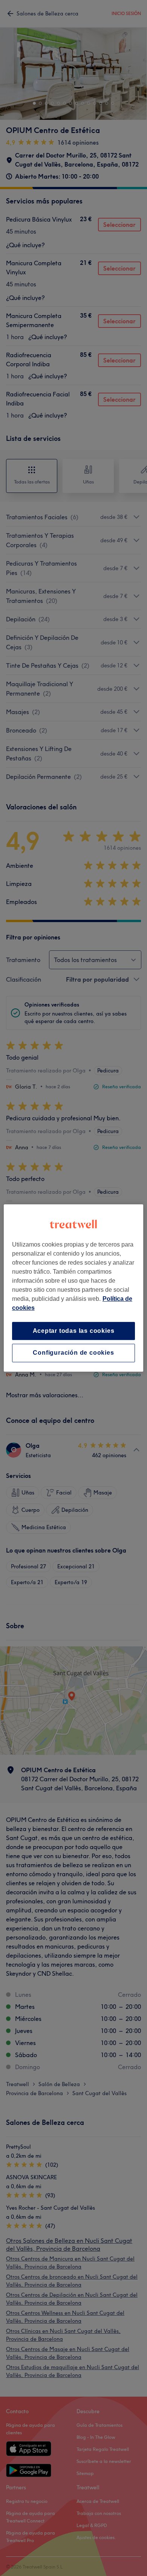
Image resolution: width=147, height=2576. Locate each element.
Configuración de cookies (73, 1353)
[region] (74, 1288)
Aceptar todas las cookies (74, 1331)
